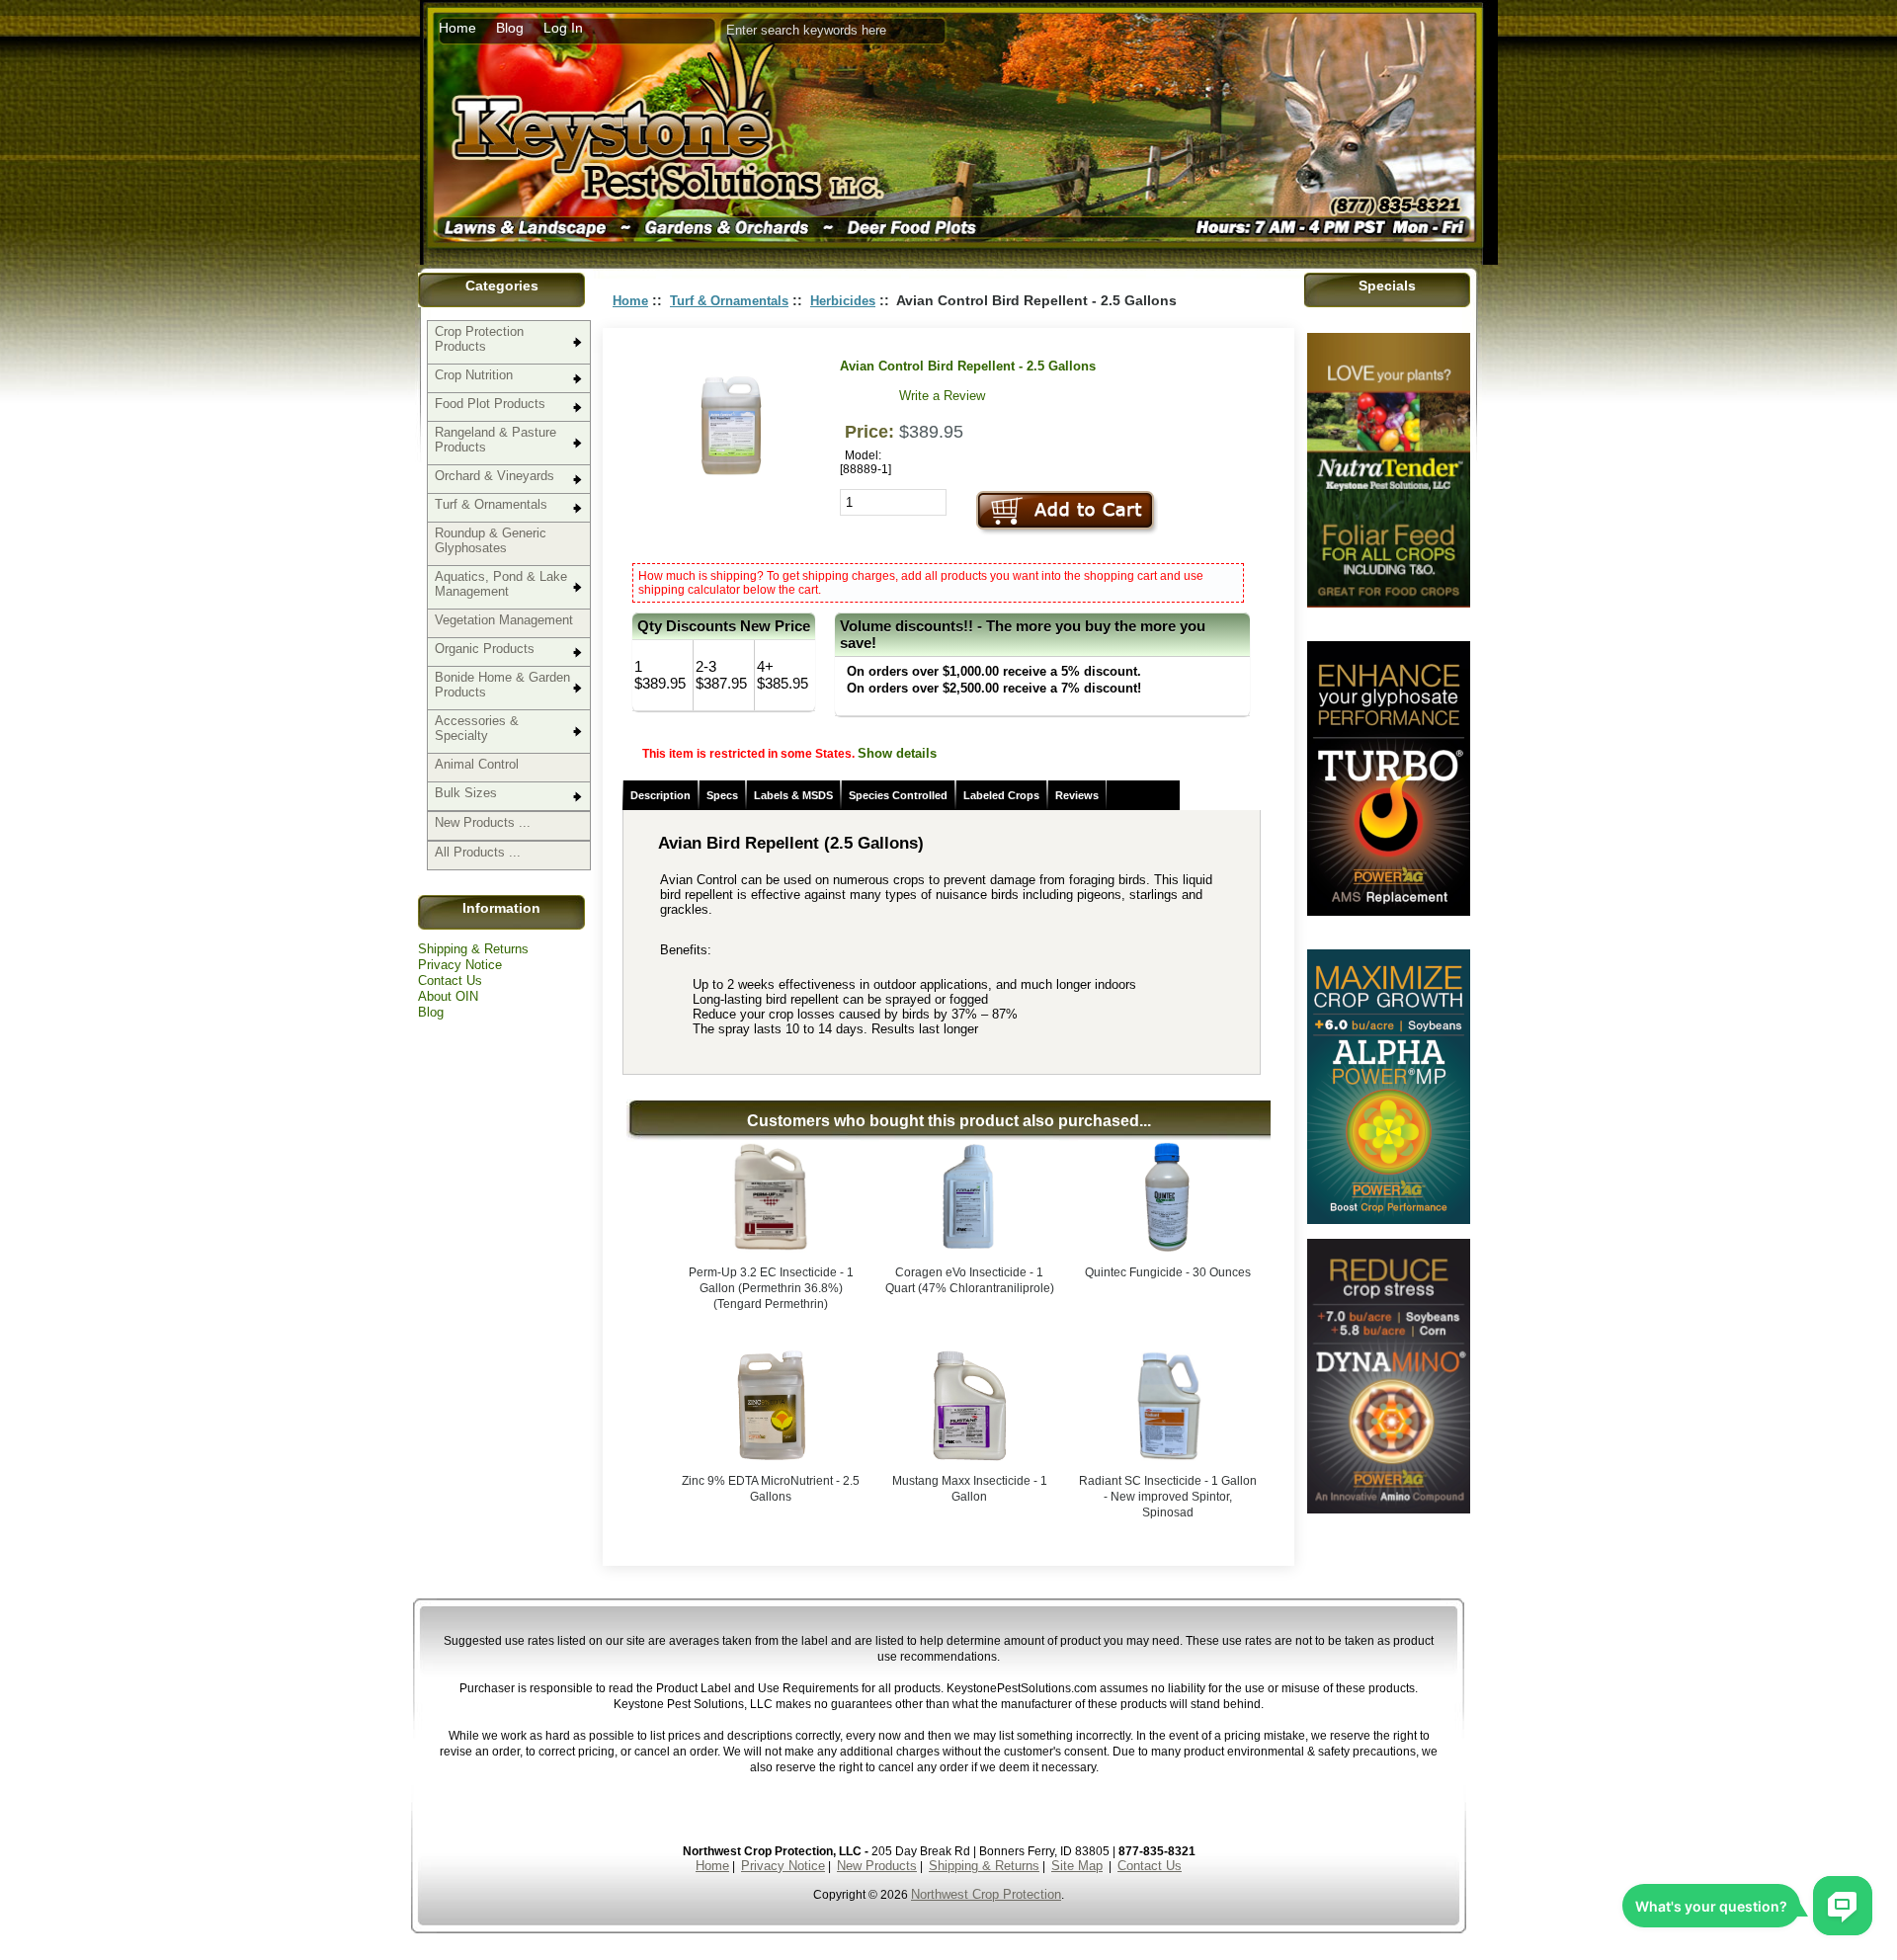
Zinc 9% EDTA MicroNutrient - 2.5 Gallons (771, 1489)
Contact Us (450, 980)
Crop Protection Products (479, 339)
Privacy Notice (460, 965)
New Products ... (483, 822)
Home (457, 28)
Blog (510, 28)
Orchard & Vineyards (495, 476)
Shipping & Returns (473, 949)
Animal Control (477, 764)
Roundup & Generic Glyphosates (491, 540)
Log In (563, 28)
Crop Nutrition (474, 375)
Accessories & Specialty (477, 728)
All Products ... (478, 852)
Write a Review (942, 396)
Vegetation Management (504, 620)
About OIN (448, 996)
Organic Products (485, 649)
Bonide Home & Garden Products (502, 685)
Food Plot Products (490, 404)
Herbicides (843, 301)
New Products (877, 1866)
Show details (897, 753)
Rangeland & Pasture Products (495, 440)
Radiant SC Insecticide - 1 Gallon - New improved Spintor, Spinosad (1168, 1497)
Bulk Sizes (466, 793)
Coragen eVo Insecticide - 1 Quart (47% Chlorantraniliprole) (970, 1280)
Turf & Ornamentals (491, 504)
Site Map (1077, 1866)
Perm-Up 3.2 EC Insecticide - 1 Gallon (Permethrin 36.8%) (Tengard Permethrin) (771, 1288)
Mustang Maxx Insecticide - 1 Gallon (970, 1489)
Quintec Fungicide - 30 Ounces (1168, 1272)
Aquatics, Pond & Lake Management (501, 584)
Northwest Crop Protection (986, 1894)
